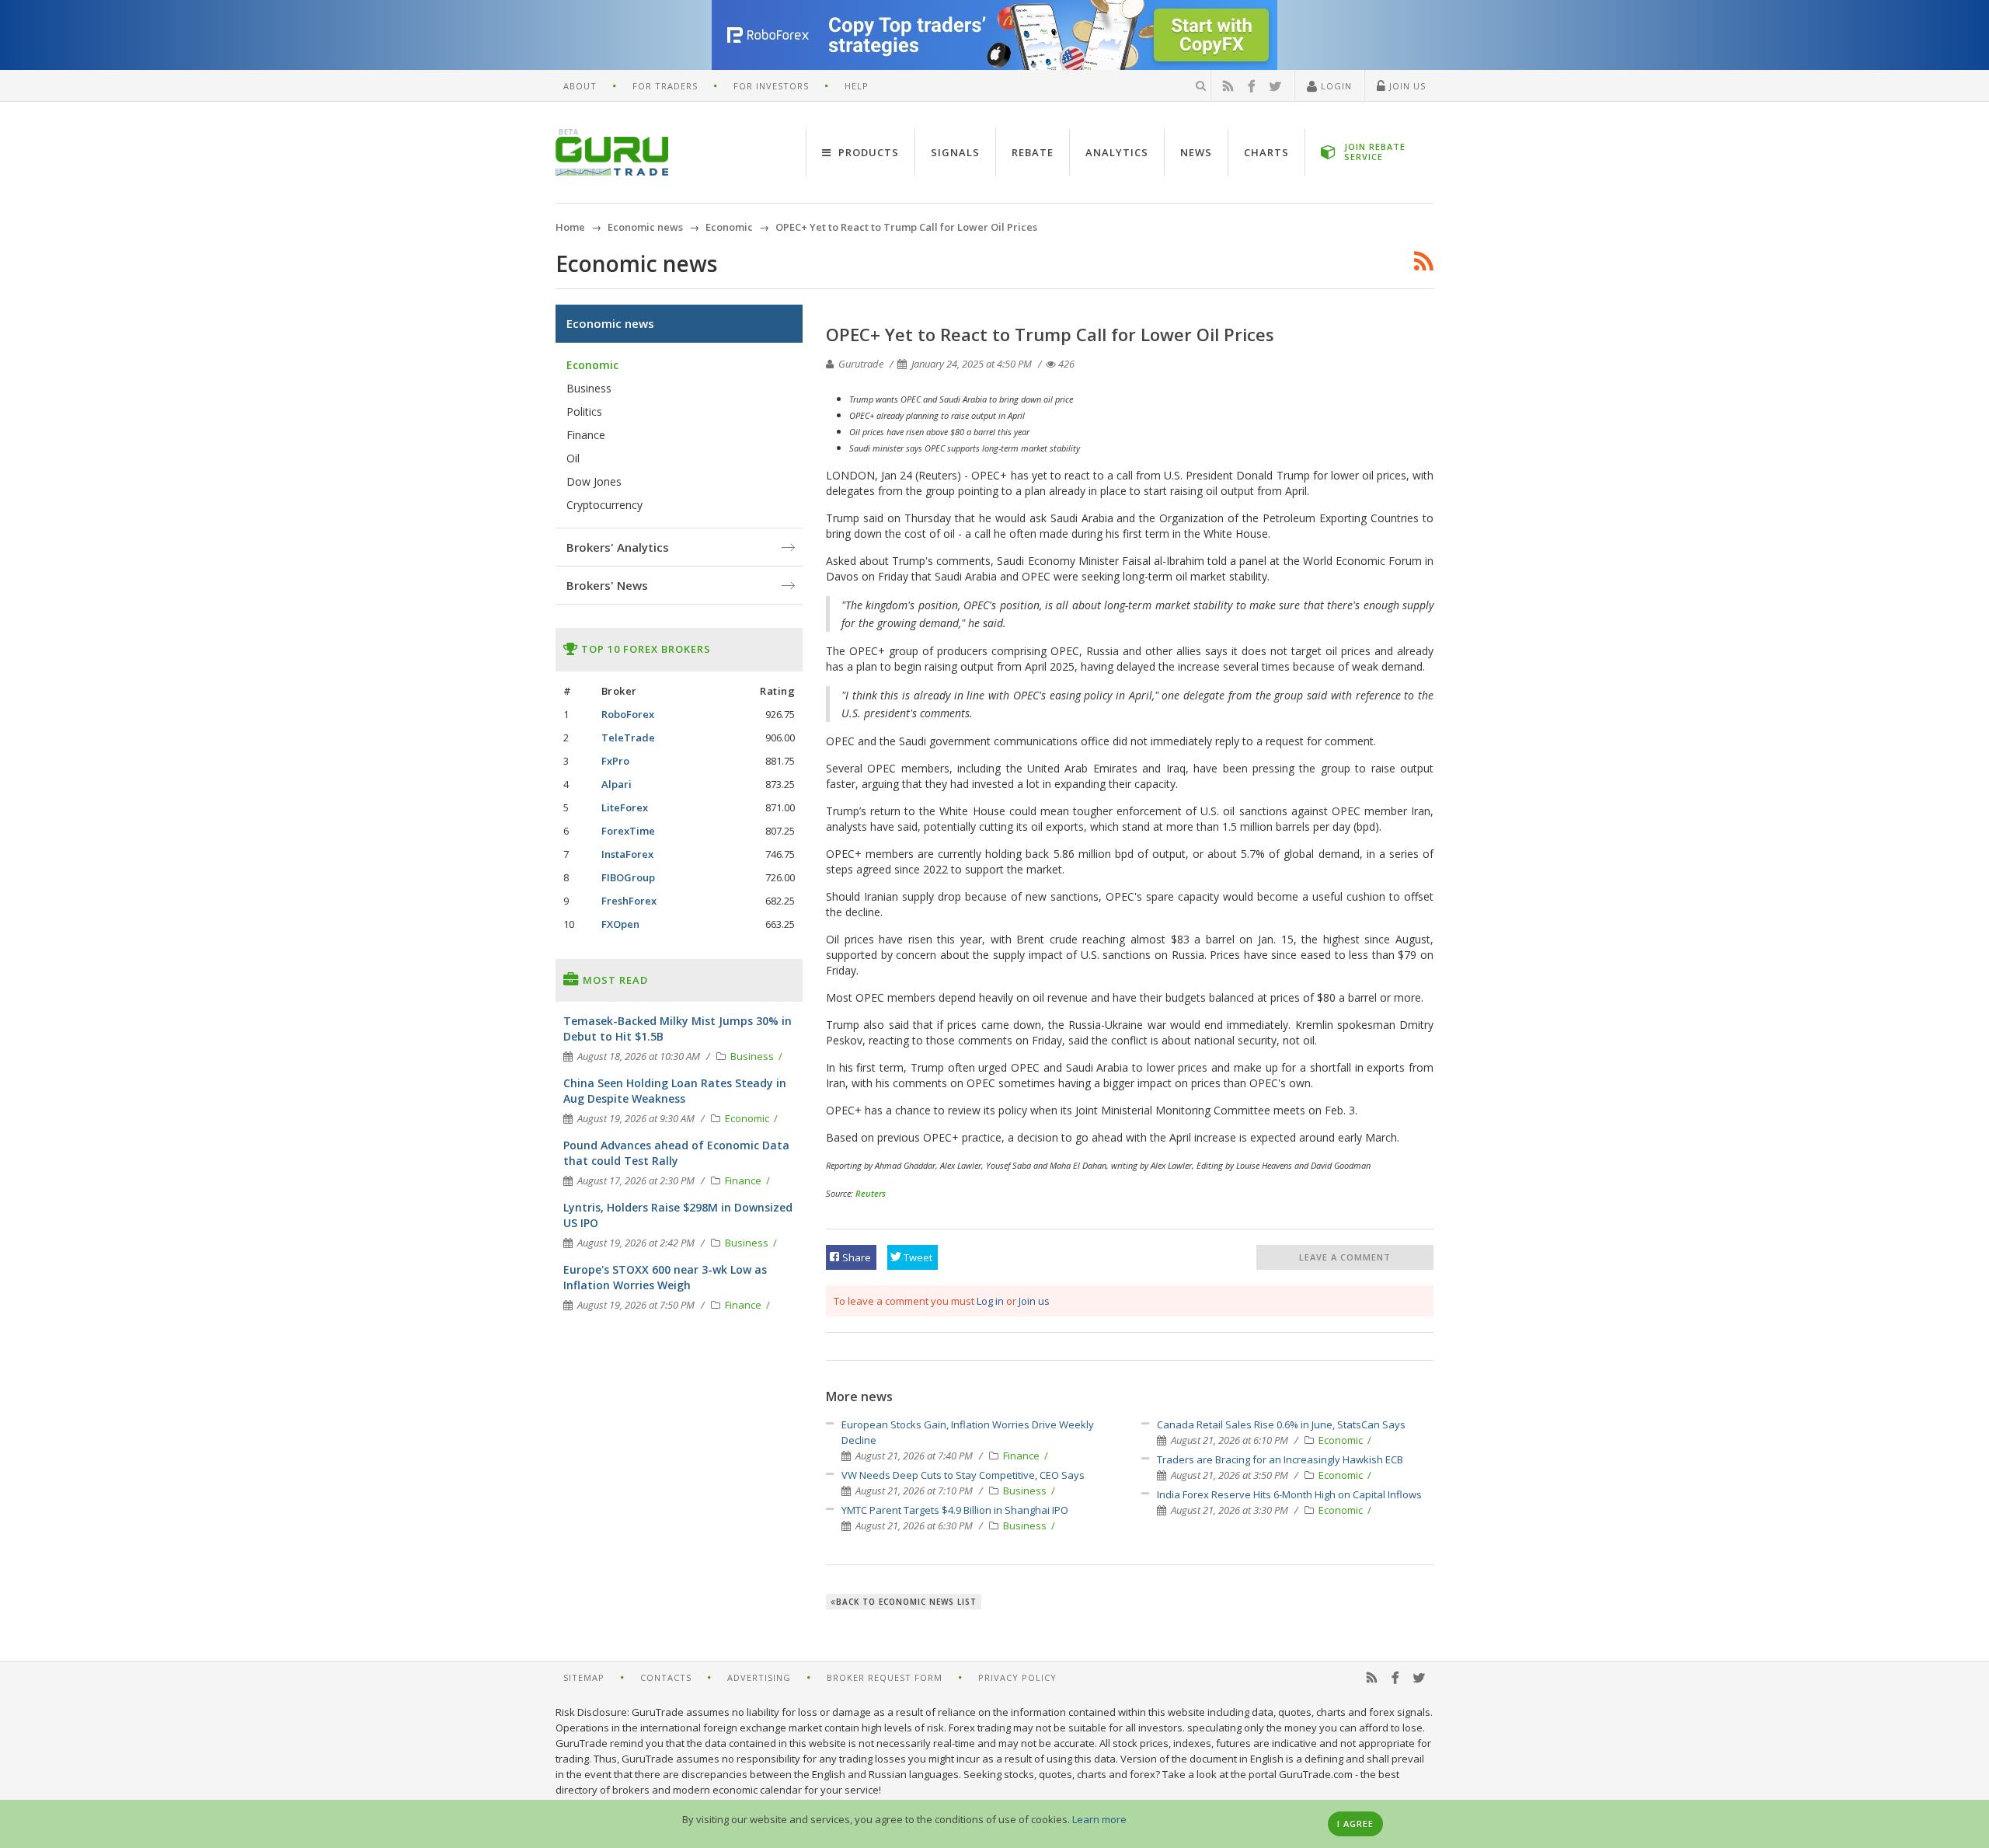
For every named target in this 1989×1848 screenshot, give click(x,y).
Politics (584, 411)
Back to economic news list (906, 1602)
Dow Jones (594, 481)
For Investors (771, 86)
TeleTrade (628, 737)
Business (1026, 1491)
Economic (1342, 1440)
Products (867, 152)
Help (857, 86)
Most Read (614, 980)
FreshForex (629, 901)
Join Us (1406, 86)
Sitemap (584, 1677)
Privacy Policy (1017, 1677)
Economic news (610, 323)
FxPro (615, 761)
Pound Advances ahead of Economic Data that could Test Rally (676, 1153)
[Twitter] (1276, 86)
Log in (990, 1301)
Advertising (759, 1677)
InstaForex (627, 854)
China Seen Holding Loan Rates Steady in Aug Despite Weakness (675, 1091)
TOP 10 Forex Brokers (644, 649)
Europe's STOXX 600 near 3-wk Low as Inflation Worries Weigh (665, 1277)
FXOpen (620, 924)
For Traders (665, 86)
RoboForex (628, 714)
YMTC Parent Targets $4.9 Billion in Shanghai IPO (955, 1510)
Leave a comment (1345, 1257)
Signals (955, 152)
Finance (1022, 1456)
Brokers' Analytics (618, 547)
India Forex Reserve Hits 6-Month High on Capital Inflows (1289, 1494)
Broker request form (885, 1677)
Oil (573, 458)
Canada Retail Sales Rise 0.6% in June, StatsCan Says (1281, 1424)
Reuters (871, 1193)
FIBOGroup (628, 877)
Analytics (1117, 152)
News (1196, 152)
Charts (1266, 152)
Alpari (617, 784)
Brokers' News (607, 585)
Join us (1034, 1301)
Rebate (1033, 152)
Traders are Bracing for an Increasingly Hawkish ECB (1280, 1459)
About (580, 86)
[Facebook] (1252, 86)
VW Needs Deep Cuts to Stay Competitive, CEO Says (963, 1475)
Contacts (666, 1677)
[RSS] (1228, 86)
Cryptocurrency (604, 505)
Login (1335, 86)
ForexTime (628, 831)
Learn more (1099, 1819)
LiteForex (625, 807)
